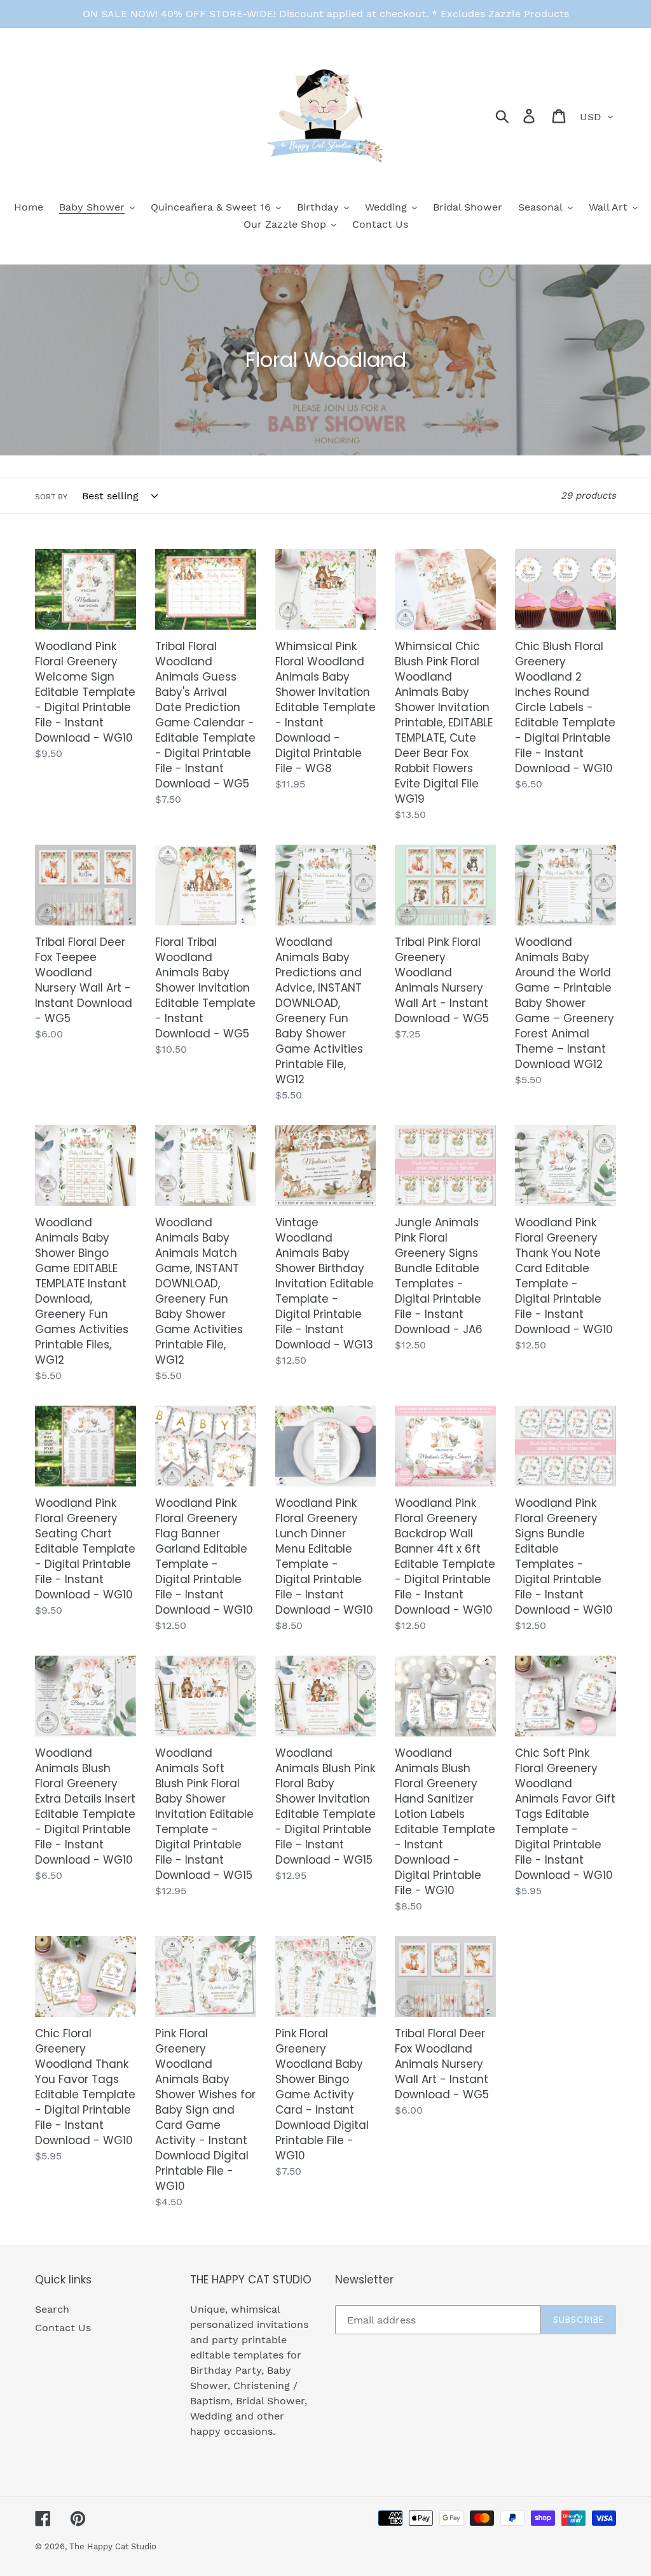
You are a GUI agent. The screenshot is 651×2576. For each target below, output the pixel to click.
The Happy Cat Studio (113, 2546)
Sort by (51, 497)
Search (52, 2309)
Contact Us (63, 2328)
